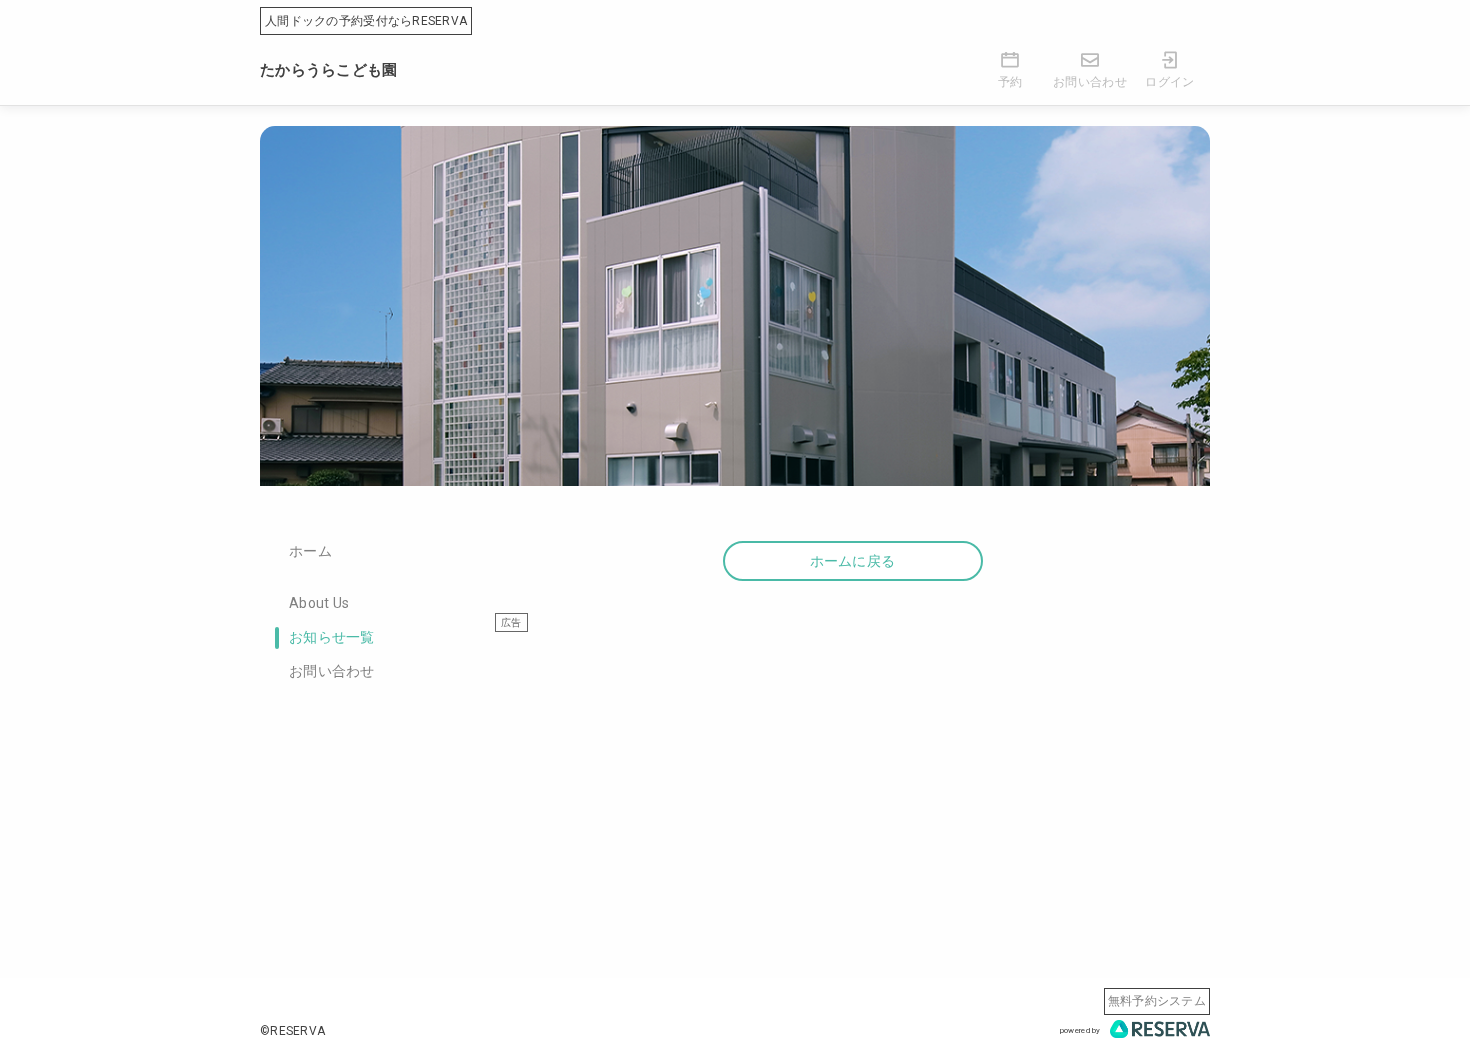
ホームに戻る (853, 561)
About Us (319, 603)
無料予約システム (1157, 1001)
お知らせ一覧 (332, 637)
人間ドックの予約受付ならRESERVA (366, 21)
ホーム (310, 551)
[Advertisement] (852, 773)
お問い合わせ (332, 671)
